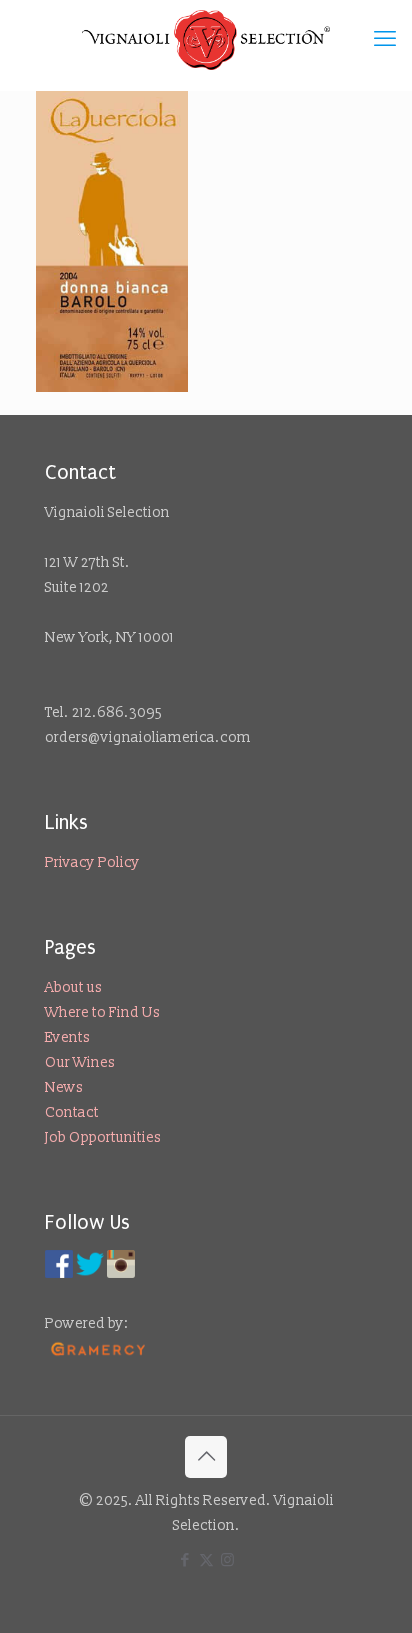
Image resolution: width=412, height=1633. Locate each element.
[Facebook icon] (185, 1560)
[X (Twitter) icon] (206, 1560)
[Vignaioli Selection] (206, 40)
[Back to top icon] (206, 1457)
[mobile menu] (385, 40)
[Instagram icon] (227, 1560)
